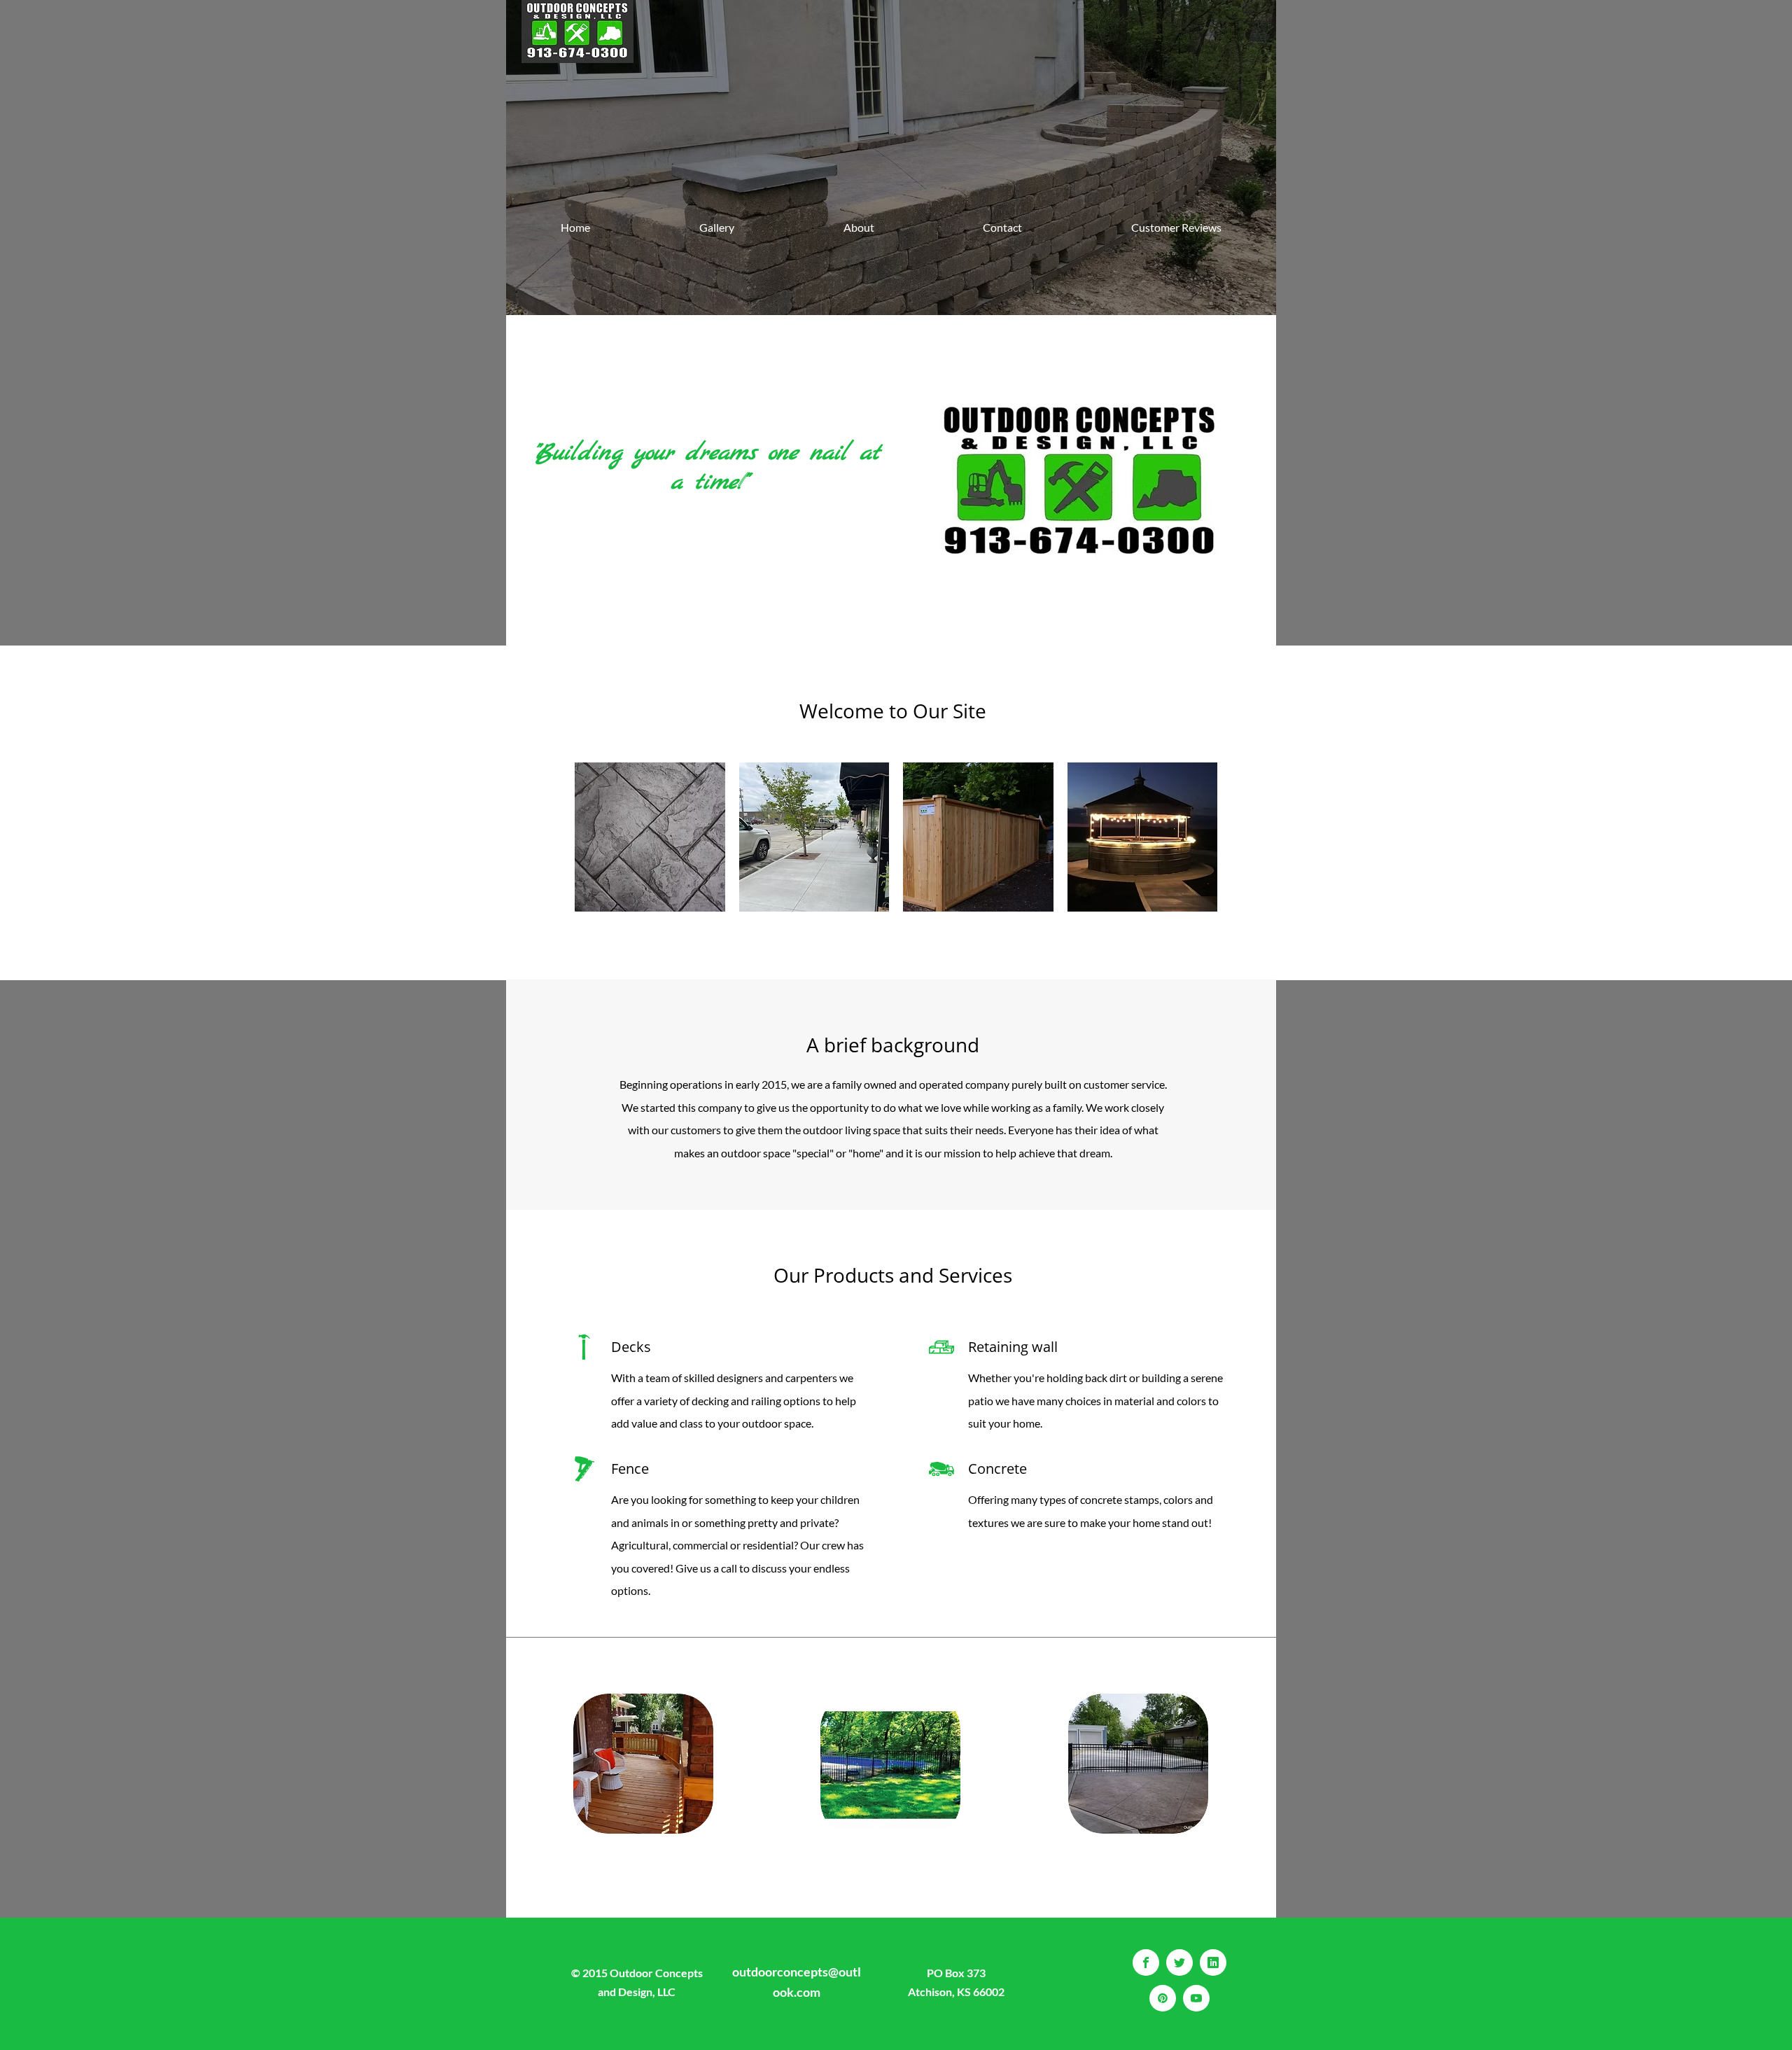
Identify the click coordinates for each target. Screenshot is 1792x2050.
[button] (650, 837)
